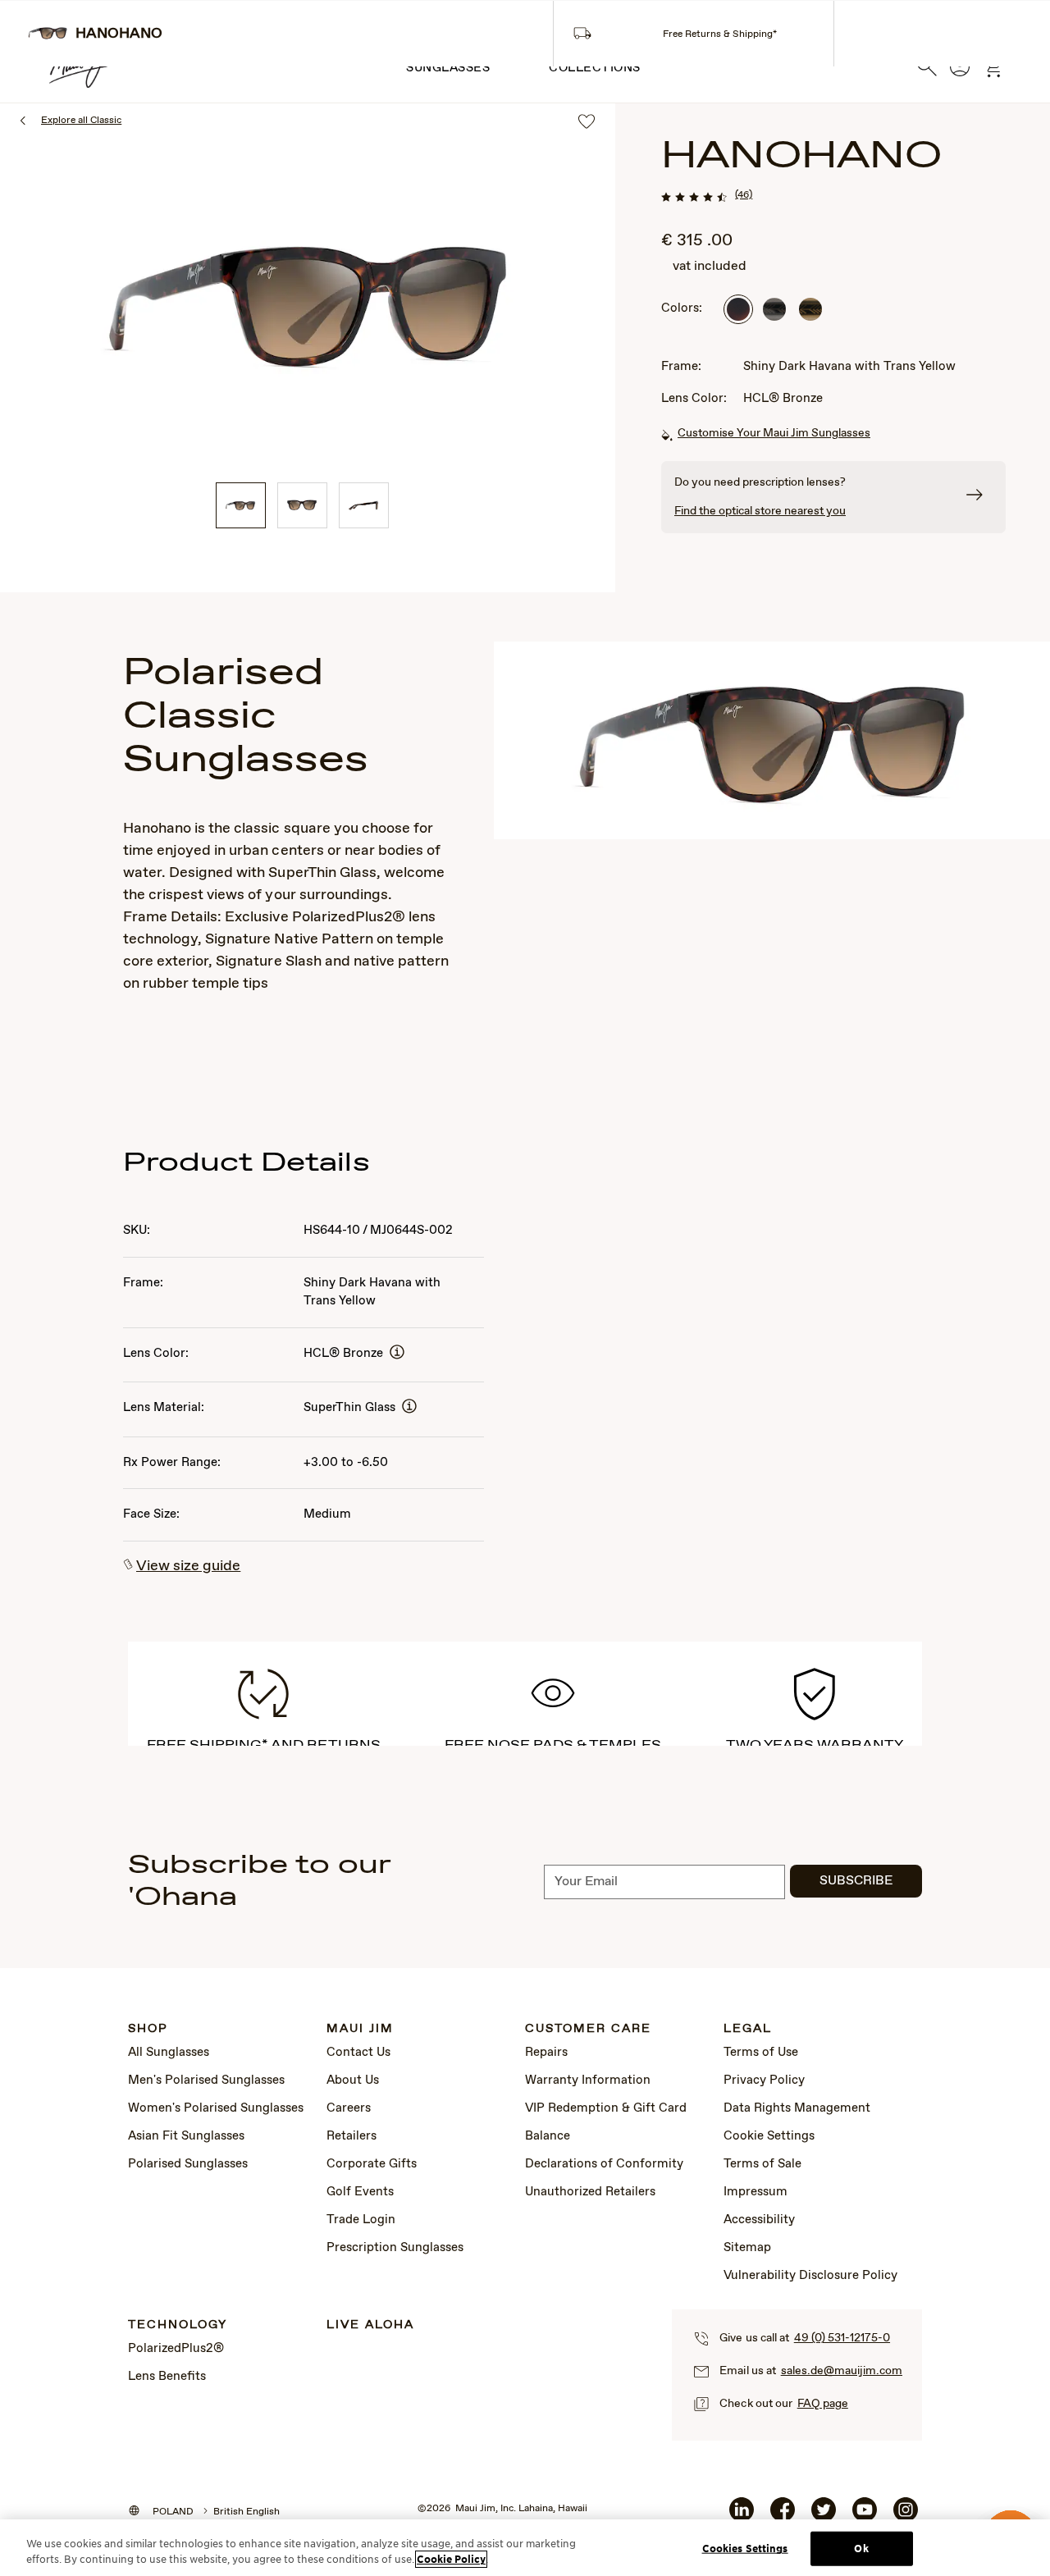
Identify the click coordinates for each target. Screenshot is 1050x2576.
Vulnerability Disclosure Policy (810, 2276)
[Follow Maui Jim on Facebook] (783, 2516)
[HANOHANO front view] (302, 505)
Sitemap (747, 2248)
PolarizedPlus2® (176, 2349)
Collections (595, 68)
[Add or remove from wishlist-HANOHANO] (587, 123)
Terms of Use (761, 2053)
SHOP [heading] (148, 2029)
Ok (861, 2549)
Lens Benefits (167, 2377)
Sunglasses (448, 68)
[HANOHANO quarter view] (241, 505)
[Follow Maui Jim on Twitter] (824, 2516)
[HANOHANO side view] (364, 505)
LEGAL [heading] (748, 2029)
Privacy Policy (764, 2080)
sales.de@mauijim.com (842, 2371)
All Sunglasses (169, 2053)
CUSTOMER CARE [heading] (588, 2029)
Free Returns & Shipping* (720, 34)
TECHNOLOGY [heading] (178, 2325)
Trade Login (361, 2220)
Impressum (756, 2192)
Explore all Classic (81, 121)
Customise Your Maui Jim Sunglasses (774, 433)
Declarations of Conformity (604, 2164)
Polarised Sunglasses (188, 2164)
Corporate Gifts (372, 2164)
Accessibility (759, 2220)
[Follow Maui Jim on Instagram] (906, 2516)
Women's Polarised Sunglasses (216, 2108)
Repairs (546, 2053)
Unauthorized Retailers (590, 2192)
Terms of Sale (762, 2164)
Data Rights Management (797, 2108)
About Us (353, 2080)
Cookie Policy (451, 2559)
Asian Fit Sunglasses (186, 2136)
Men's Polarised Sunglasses (206, 2080)
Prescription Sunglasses (395, 2248)
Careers (349, 2108)
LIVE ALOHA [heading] (370, 2325)
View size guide (188, 1566)
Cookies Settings (745, 2549)
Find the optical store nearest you (760, 511)
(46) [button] (744, 195)
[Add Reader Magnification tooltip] (397, 1353)
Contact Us (358, 2053)
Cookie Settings (769, 2136)
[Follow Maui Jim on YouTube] (865, 2516)
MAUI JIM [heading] (360, 2029)
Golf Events (360, 2192)
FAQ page (823, 2404)
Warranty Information (588, 2080)
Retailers (352, 2136)
